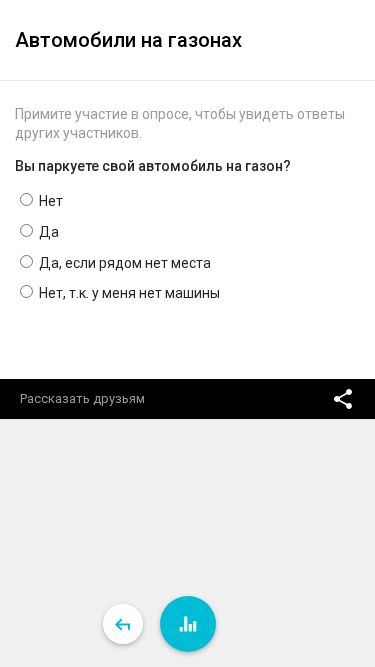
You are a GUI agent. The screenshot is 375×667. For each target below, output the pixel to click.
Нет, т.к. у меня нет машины (128, 293)
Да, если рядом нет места (123, 263)
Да (47, 232)
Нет (49, 201)
